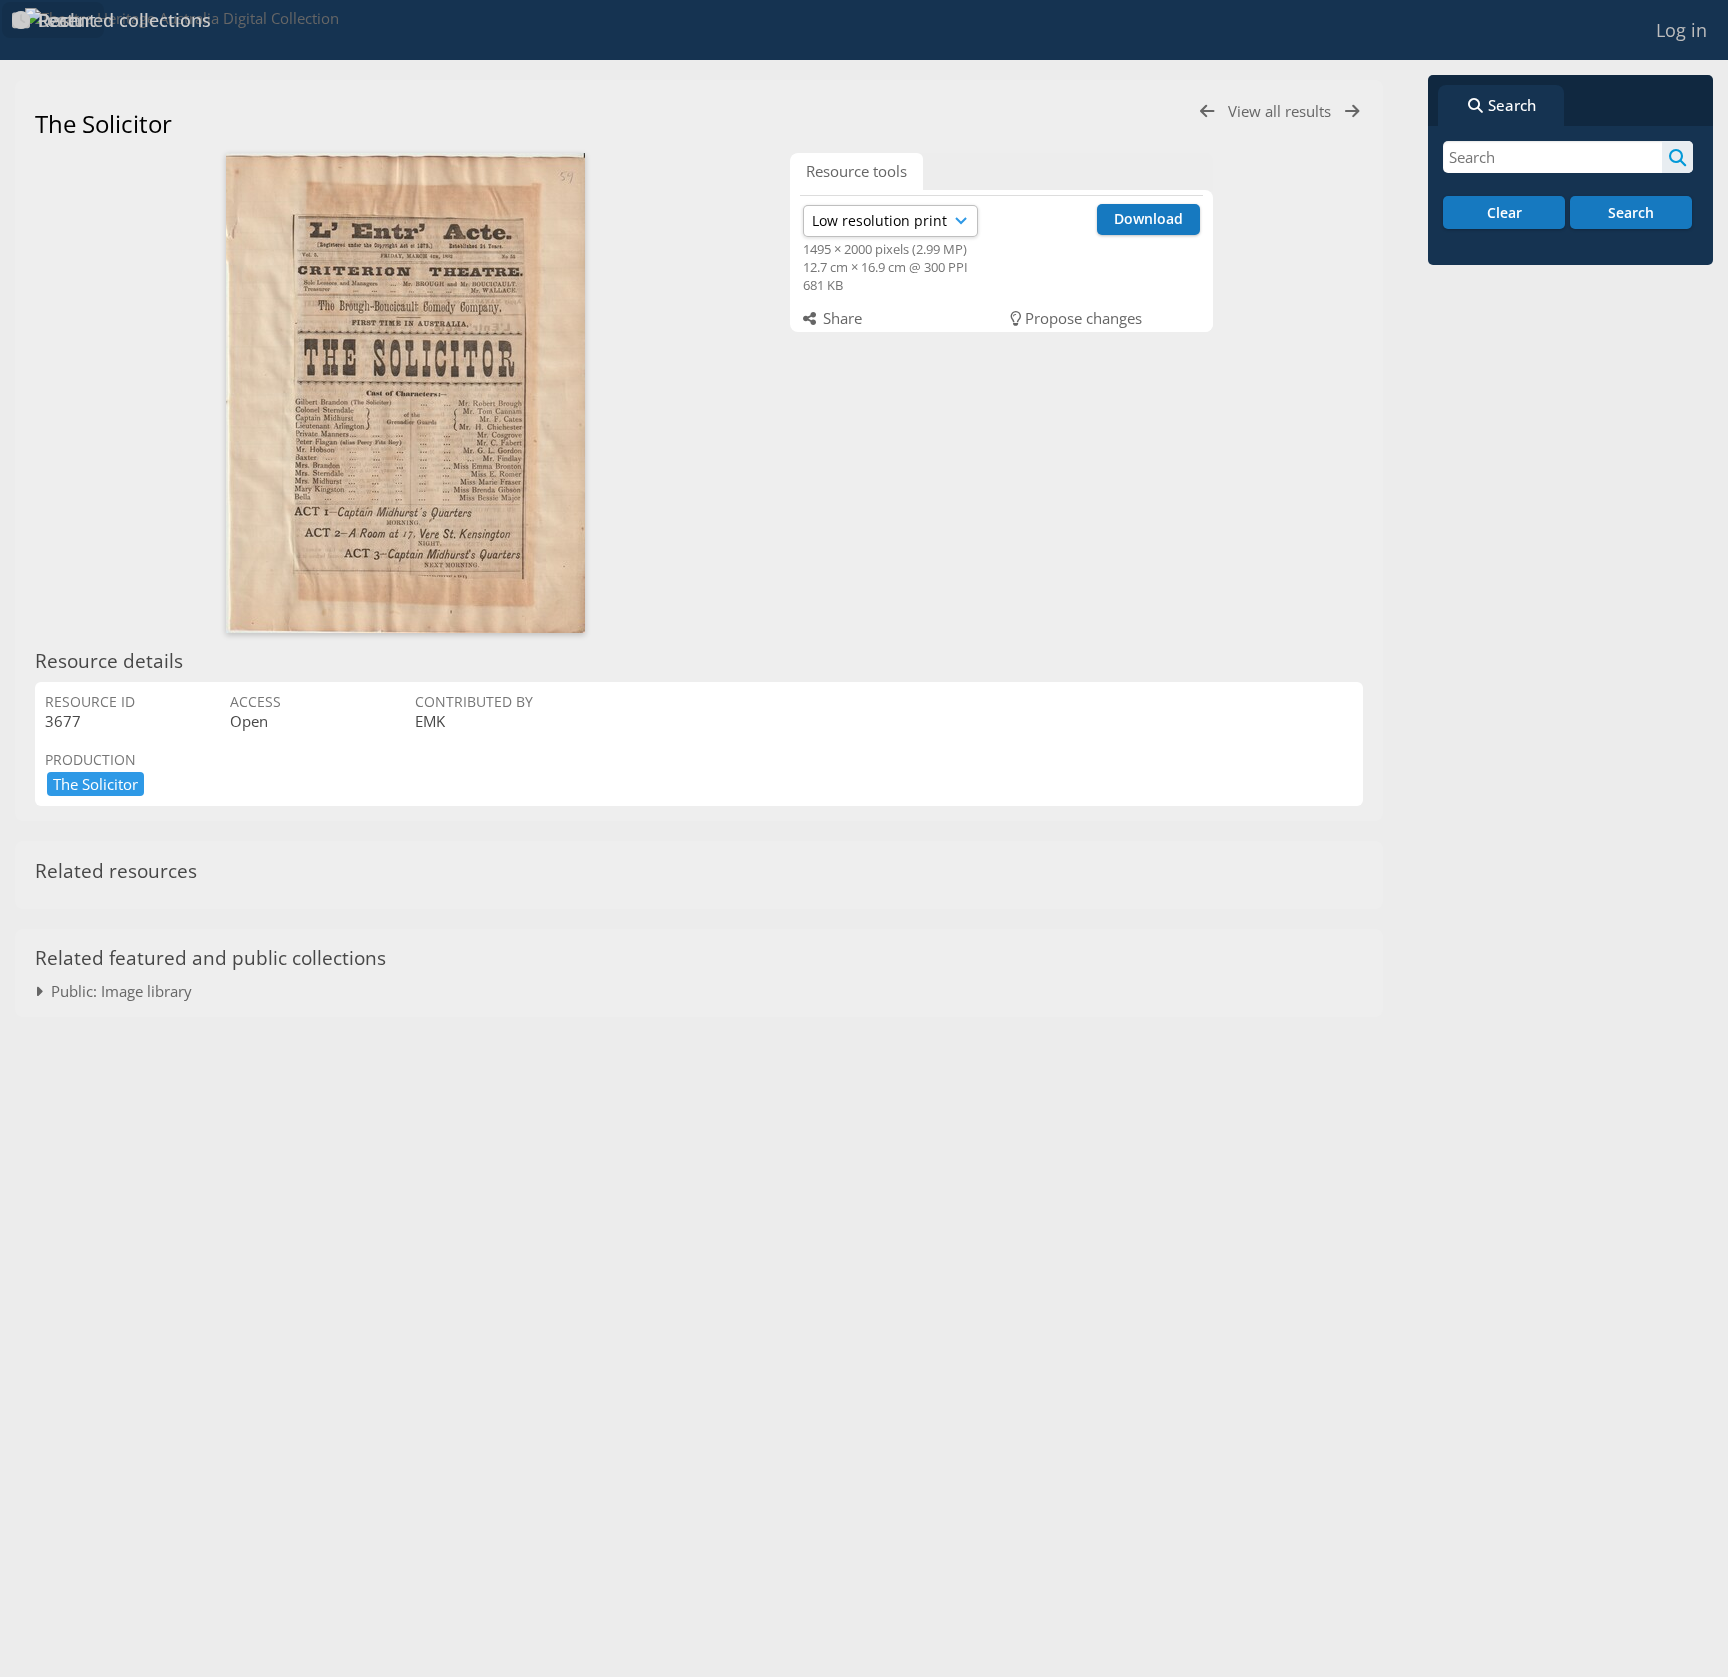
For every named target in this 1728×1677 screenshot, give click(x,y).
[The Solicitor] (405, 393)
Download (1148, 218)
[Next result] (1352, 111)
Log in (1681, 30)
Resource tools (856, 171)
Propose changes (1081, 318)
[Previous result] (1207, 111)
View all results (1281, 111)
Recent (64, 20)
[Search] (1677, 157)
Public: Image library (117, 991)
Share (840, 318)
